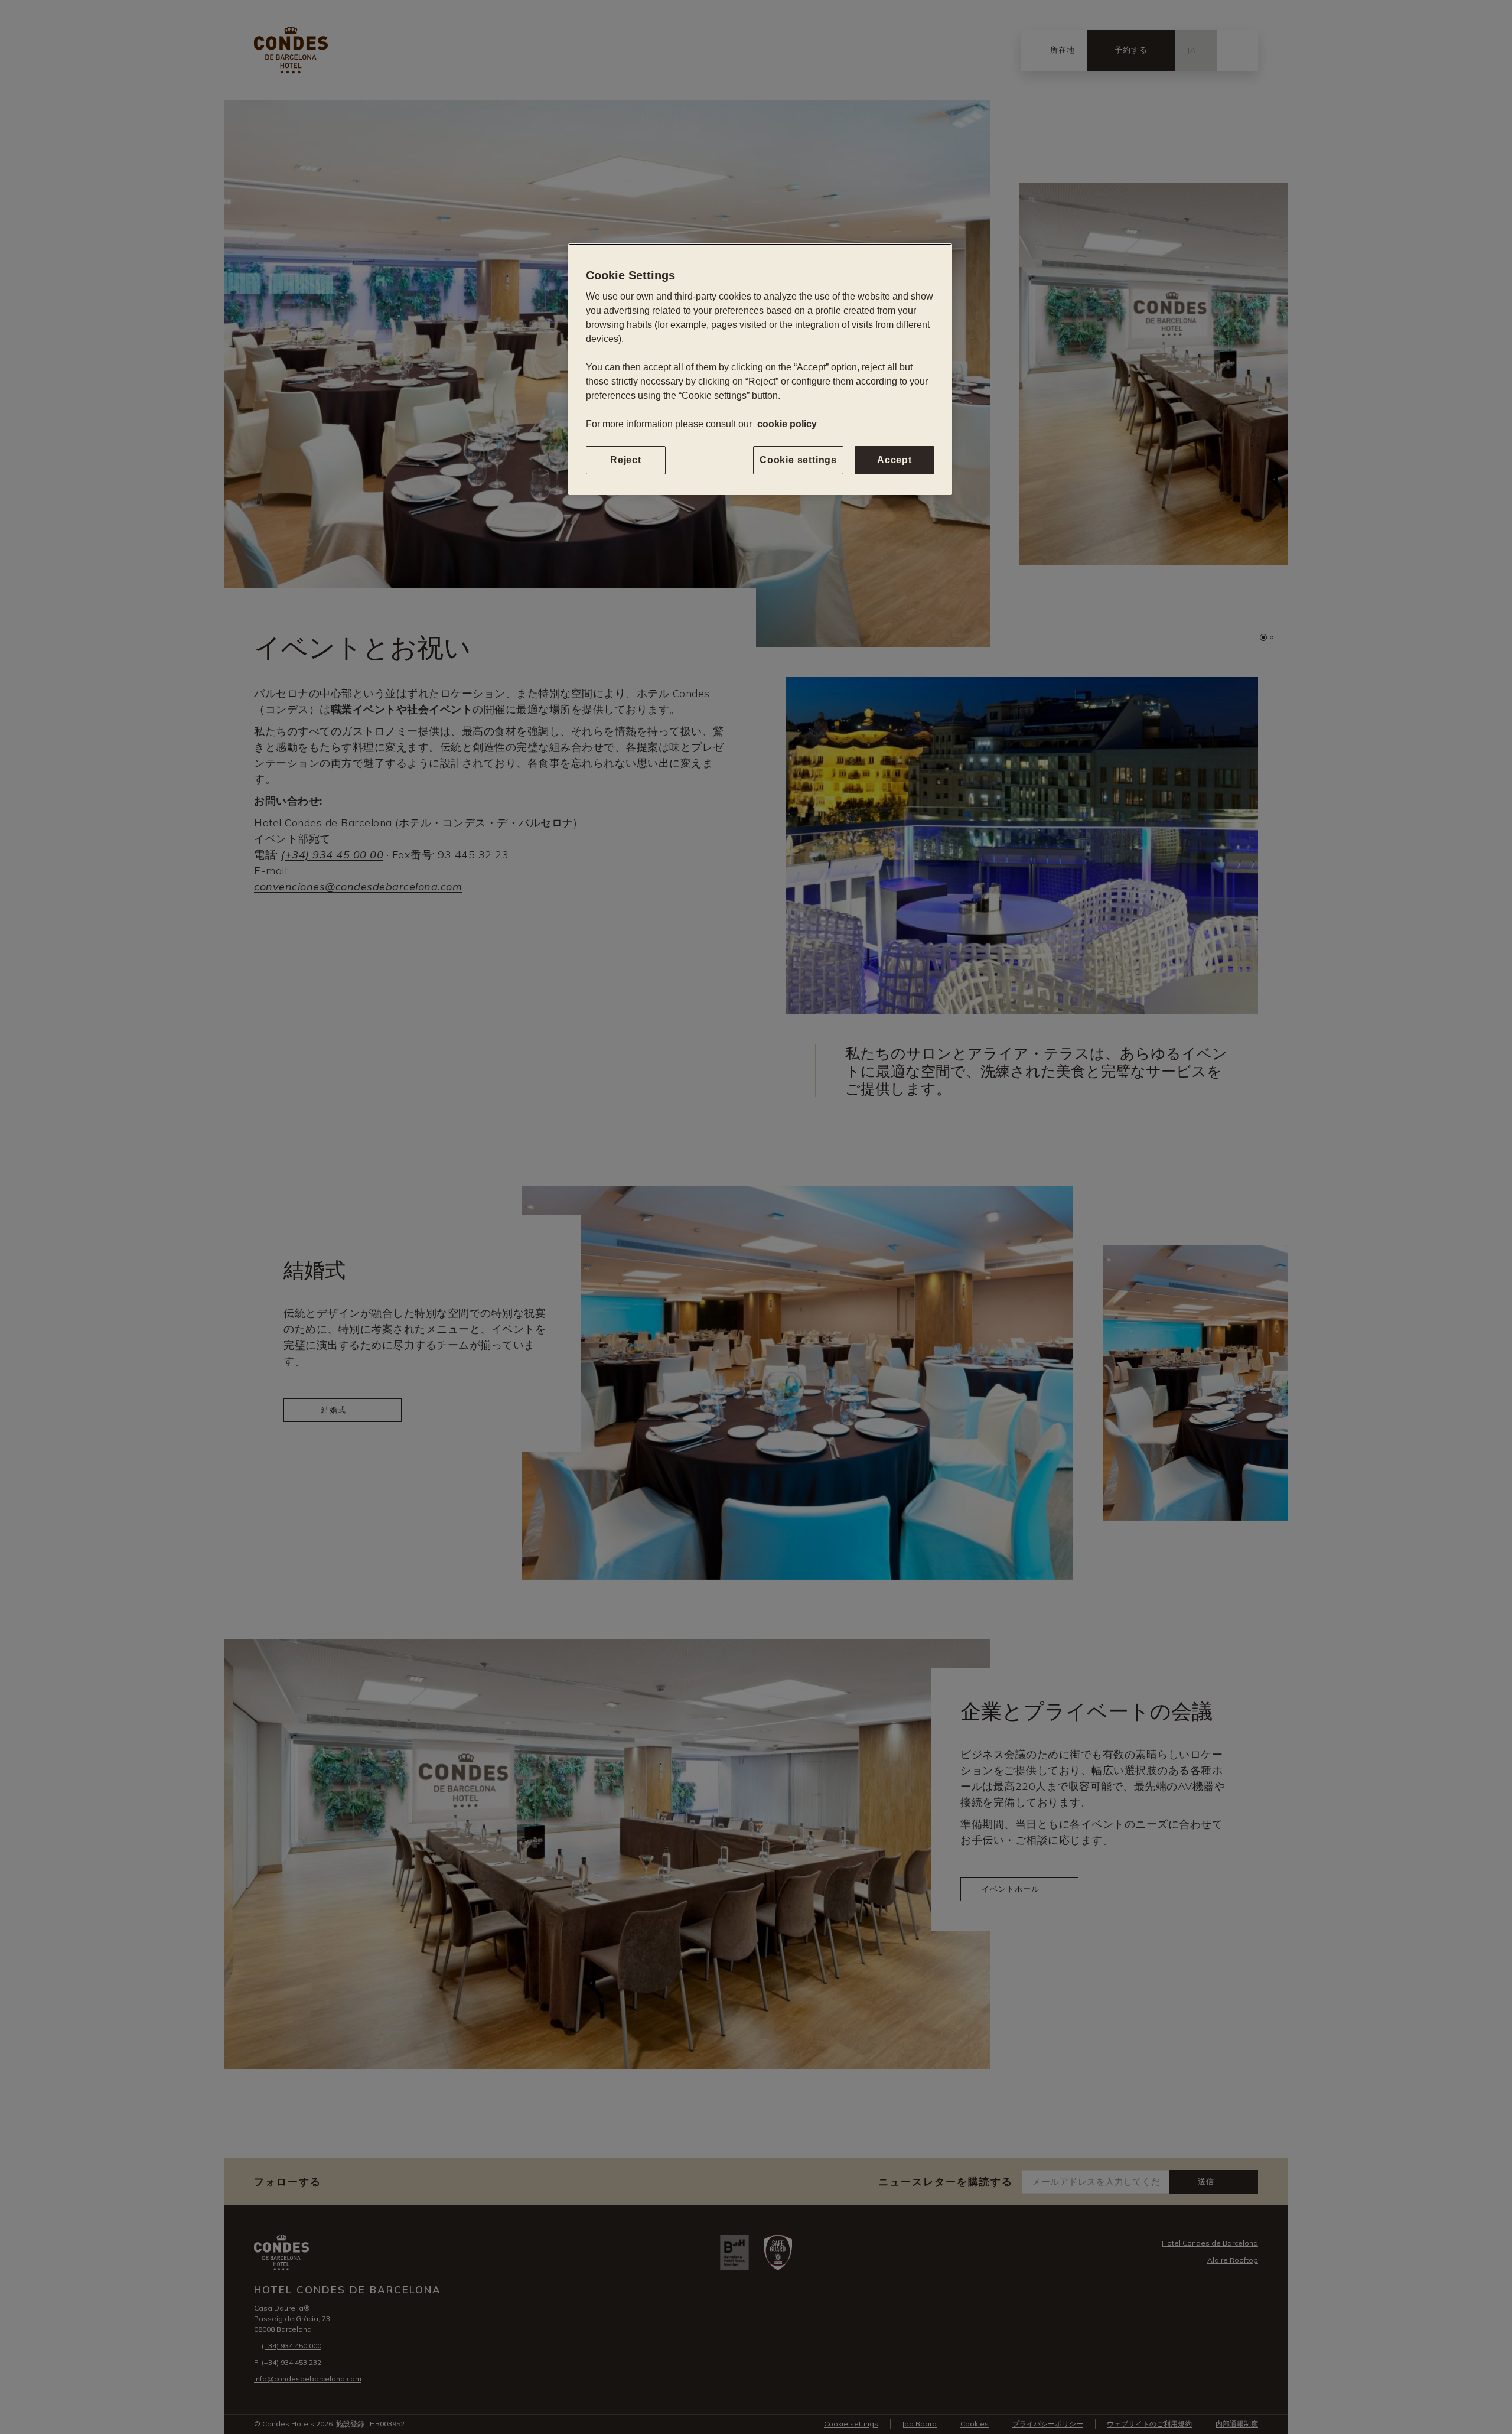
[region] (760, 369)
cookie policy (787, 424)
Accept (895, 460)
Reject (626, 460)
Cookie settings (798, 460)
